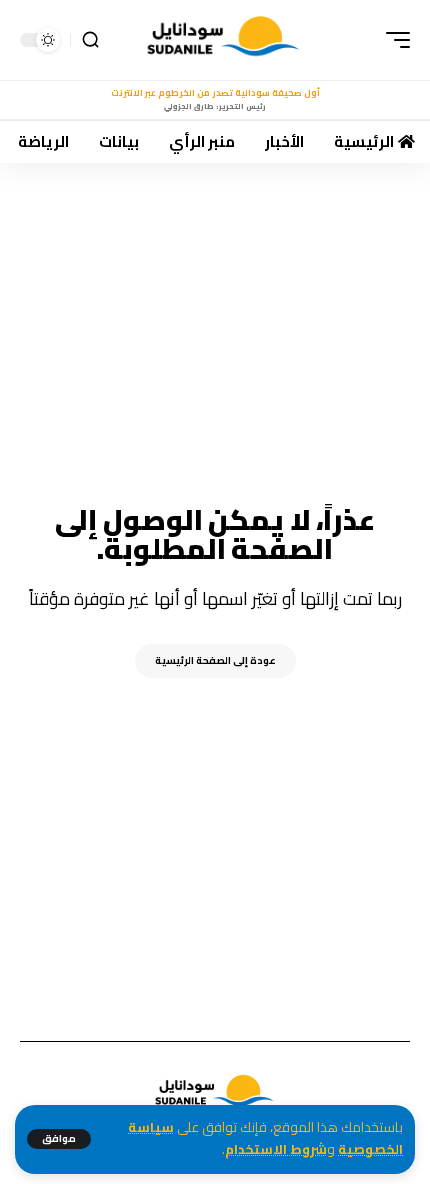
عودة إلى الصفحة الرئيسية (215, 660)
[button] (59, 1139)
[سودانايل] (224, 40)
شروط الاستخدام (276, 1149)
